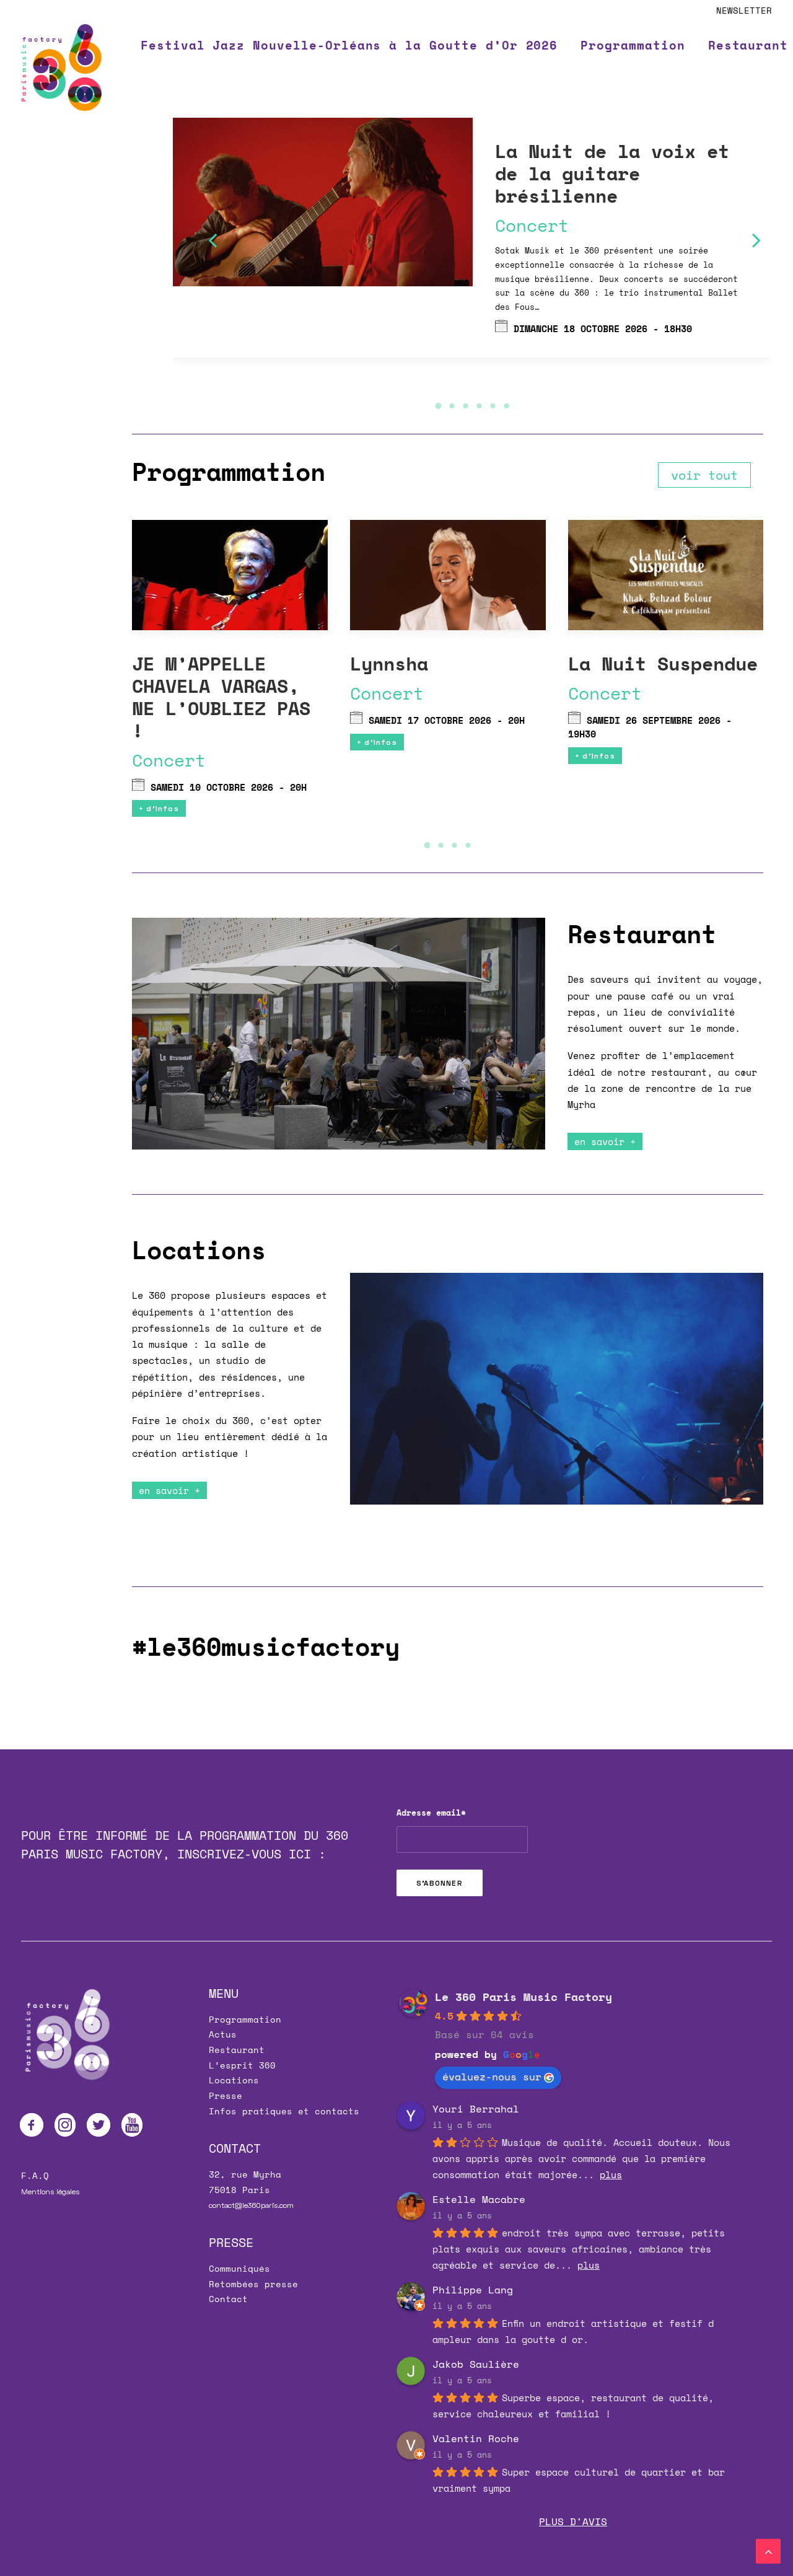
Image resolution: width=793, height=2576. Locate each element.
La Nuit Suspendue (663, 663)
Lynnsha (389, 663)
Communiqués (239, 2268)
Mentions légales (50, 2191)
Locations (234, 2080)
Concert (202, 135)
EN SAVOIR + (605, 1141)
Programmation (633, 45)
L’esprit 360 (242, 2065)
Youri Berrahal (476, 2109)
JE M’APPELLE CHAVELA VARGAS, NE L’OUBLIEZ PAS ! (221, 697)
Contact (228, 2299)
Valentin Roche (476, 2438)
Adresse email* (431, 1813)
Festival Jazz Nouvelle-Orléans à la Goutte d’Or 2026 (349, 45)
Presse (226, 2095)
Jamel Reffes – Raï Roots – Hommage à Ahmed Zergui (595, 173)
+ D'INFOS (159, 808)
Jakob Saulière (476, 2364)
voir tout (704, 475)
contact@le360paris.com (251, 2205)
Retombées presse (253, 2284)
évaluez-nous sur (492, 2077)
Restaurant (237, 2050)
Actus (223, 2034)
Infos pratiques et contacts (284, 2111)
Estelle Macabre (479, 2199)
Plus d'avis (573, 2521)
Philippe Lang (473, 2290)
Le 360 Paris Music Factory (524, 1997)
